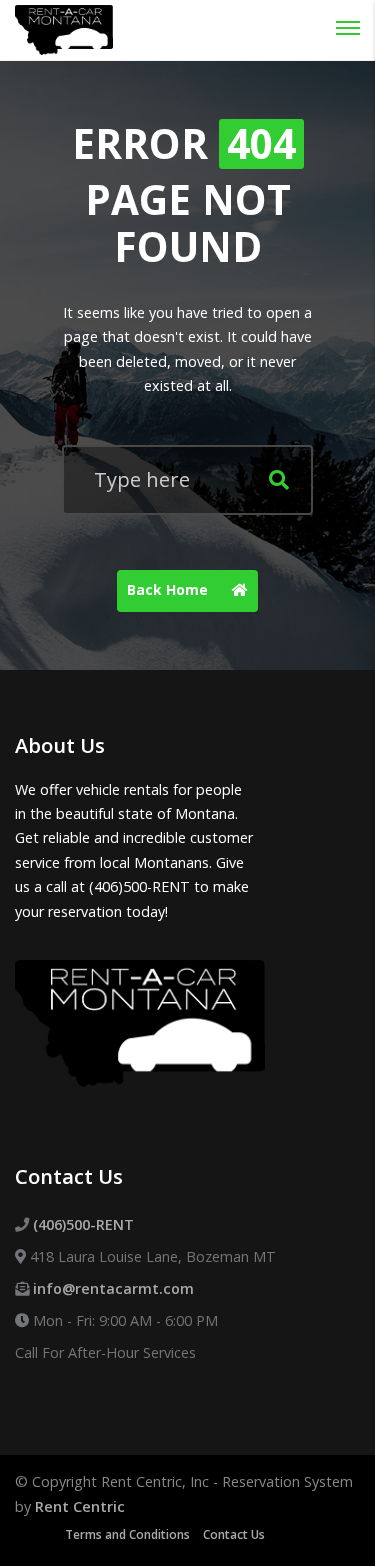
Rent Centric (80, 1506)
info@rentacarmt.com (113, 1288)
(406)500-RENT (83, 1224)
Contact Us (234, 1534)
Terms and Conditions (127, 1534)
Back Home (169, 589)
